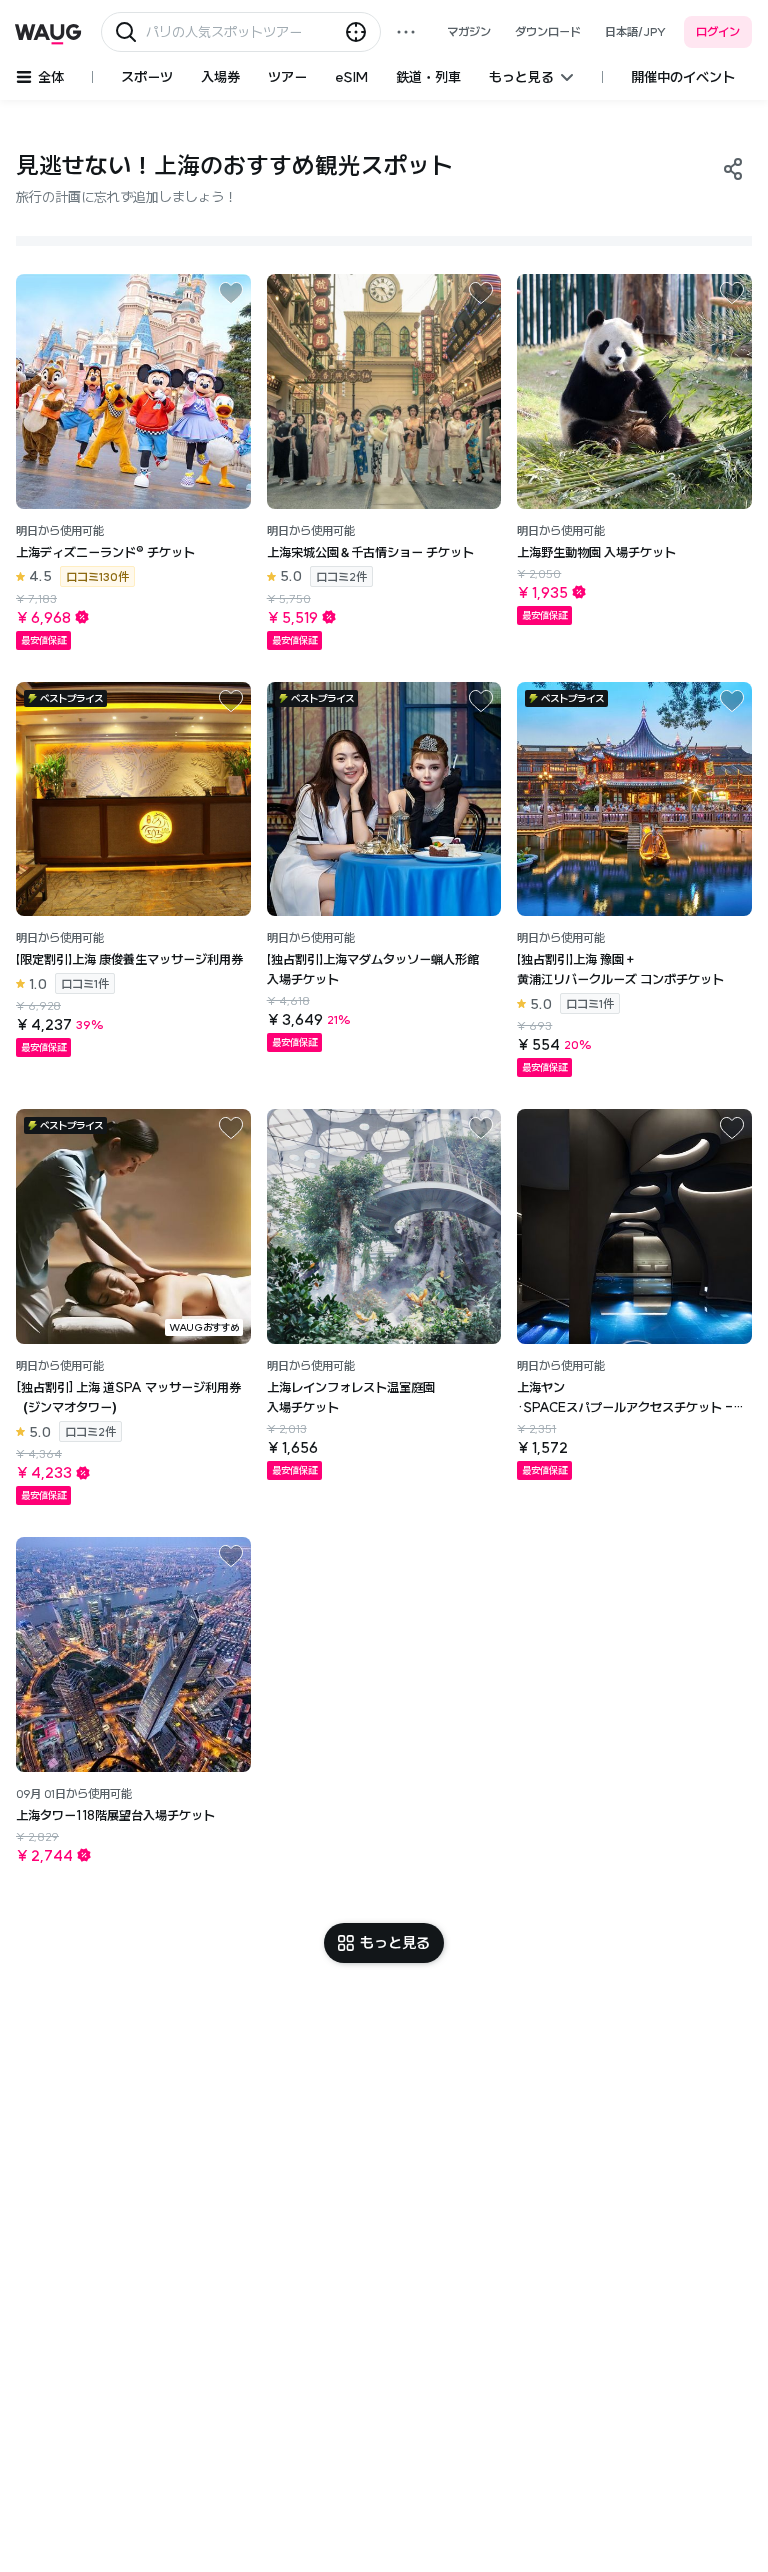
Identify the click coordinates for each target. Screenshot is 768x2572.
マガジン (469, 31)
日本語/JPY (635, 31)
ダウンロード (548, 31)
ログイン (718, 31)
